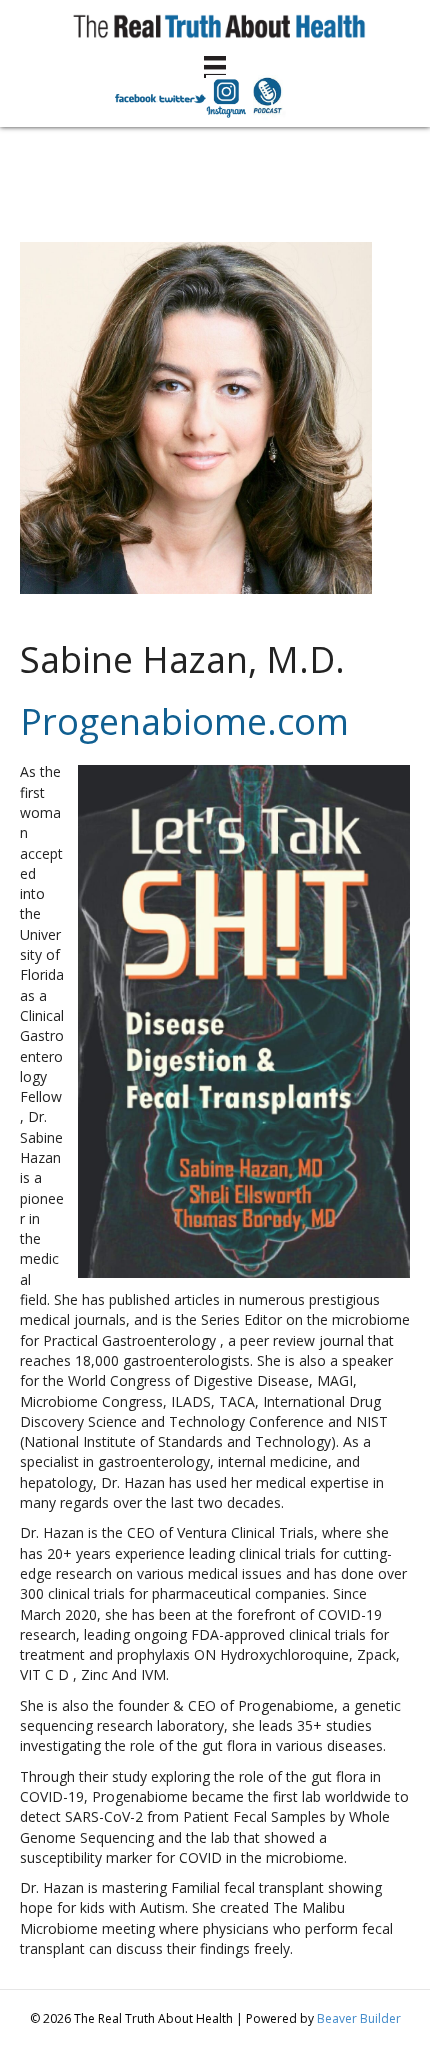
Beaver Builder (359, 2018)
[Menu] (215, 67)
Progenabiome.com (184, 721)
